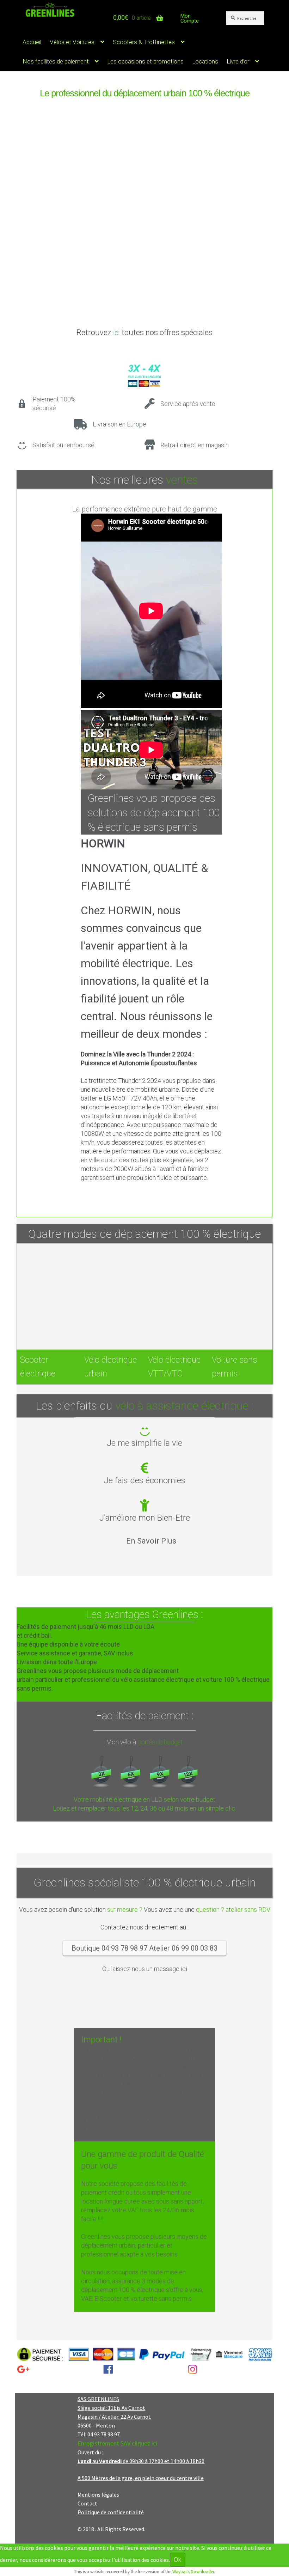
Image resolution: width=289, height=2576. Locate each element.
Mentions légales (98, 2495)
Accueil (32, 42)
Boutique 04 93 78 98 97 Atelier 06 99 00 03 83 (144, 1948)
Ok (178, 2560)
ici (116, 333)
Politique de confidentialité (111, 2512)
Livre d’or (238, 61)
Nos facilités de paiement (56, 61)
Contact (87, 2503)
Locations (205, 61)
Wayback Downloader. (194, 2572)
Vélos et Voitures (72, 42)
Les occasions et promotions (145, 61)
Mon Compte (190, 18)
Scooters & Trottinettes (144, 42)
